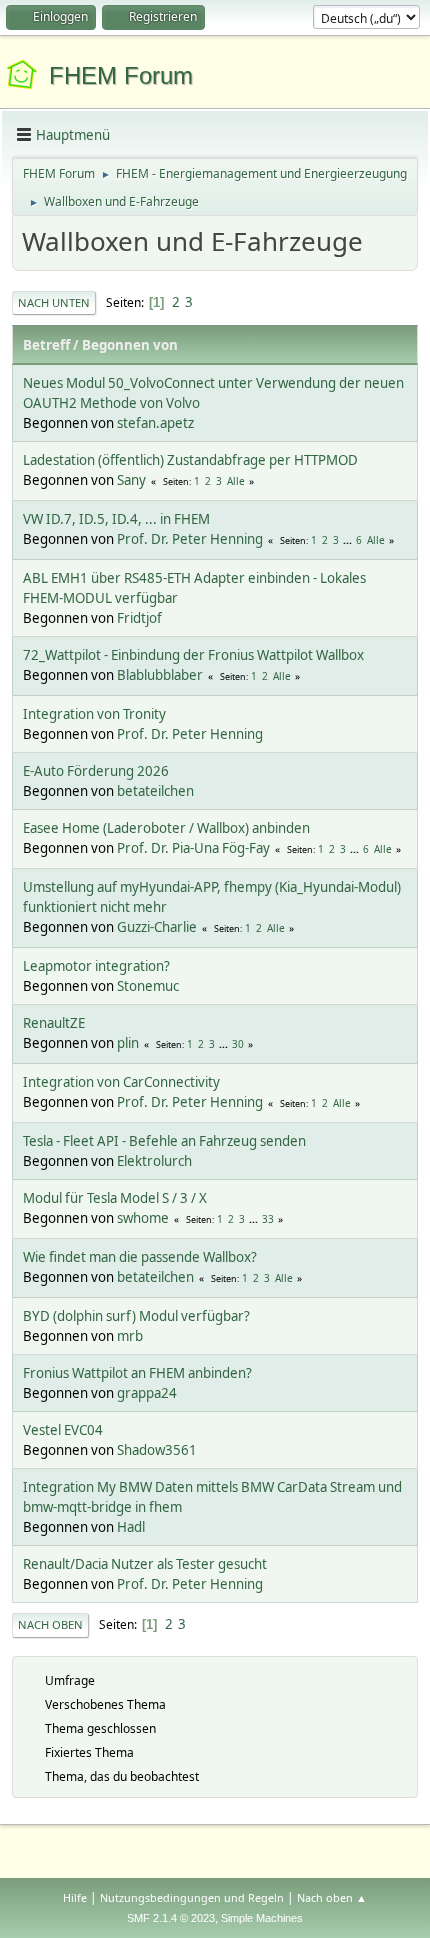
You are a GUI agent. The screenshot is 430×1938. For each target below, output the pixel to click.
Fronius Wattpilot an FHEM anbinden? (137, 1373)
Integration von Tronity (94, 714)
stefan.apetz (155, 423)
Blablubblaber (160, 675)
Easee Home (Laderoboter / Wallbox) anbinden (166, 828)
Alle (236, 481)
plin (128, 1043)
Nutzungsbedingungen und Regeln (192, 1897)
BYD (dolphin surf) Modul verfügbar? (136, 1316)
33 (268, 1219)
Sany (131, 480)
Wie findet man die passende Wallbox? (140, 1257)
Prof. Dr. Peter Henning (190, 539)
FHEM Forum (121, 75)
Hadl (131, 1527)
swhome (143, 1218)
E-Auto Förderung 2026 (96, 771)
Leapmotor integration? (96, 966)
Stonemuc (148, 986)
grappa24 (147, 1393)
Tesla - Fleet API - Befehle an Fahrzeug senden (164, 1141)
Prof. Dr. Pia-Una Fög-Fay (193, 848)
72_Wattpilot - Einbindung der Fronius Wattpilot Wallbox (193, 655)
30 (238, 1044)
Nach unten (54, 302)
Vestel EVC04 (63, 1430)
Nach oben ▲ (332, 1897)
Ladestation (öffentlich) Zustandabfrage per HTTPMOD (190, 460)
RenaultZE (54, 1023)
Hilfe (75, 1897)
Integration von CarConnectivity (121, 1082)
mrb (130, 1336)
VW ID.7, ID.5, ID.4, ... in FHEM (116, 519)
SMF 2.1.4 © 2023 (171, 1918)
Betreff (46, 345)
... (349, 540)
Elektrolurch (154, 1161)
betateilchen (155, 791)
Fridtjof (139, 618)
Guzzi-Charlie (157, 927)
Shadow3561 (157, 1450)
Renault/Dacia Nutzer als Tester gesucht (145, 1564)
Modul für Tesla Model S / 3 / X (115, 1198)
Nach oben (50, 1624)
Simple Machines (262, 1918)
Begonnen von (130, 345)
